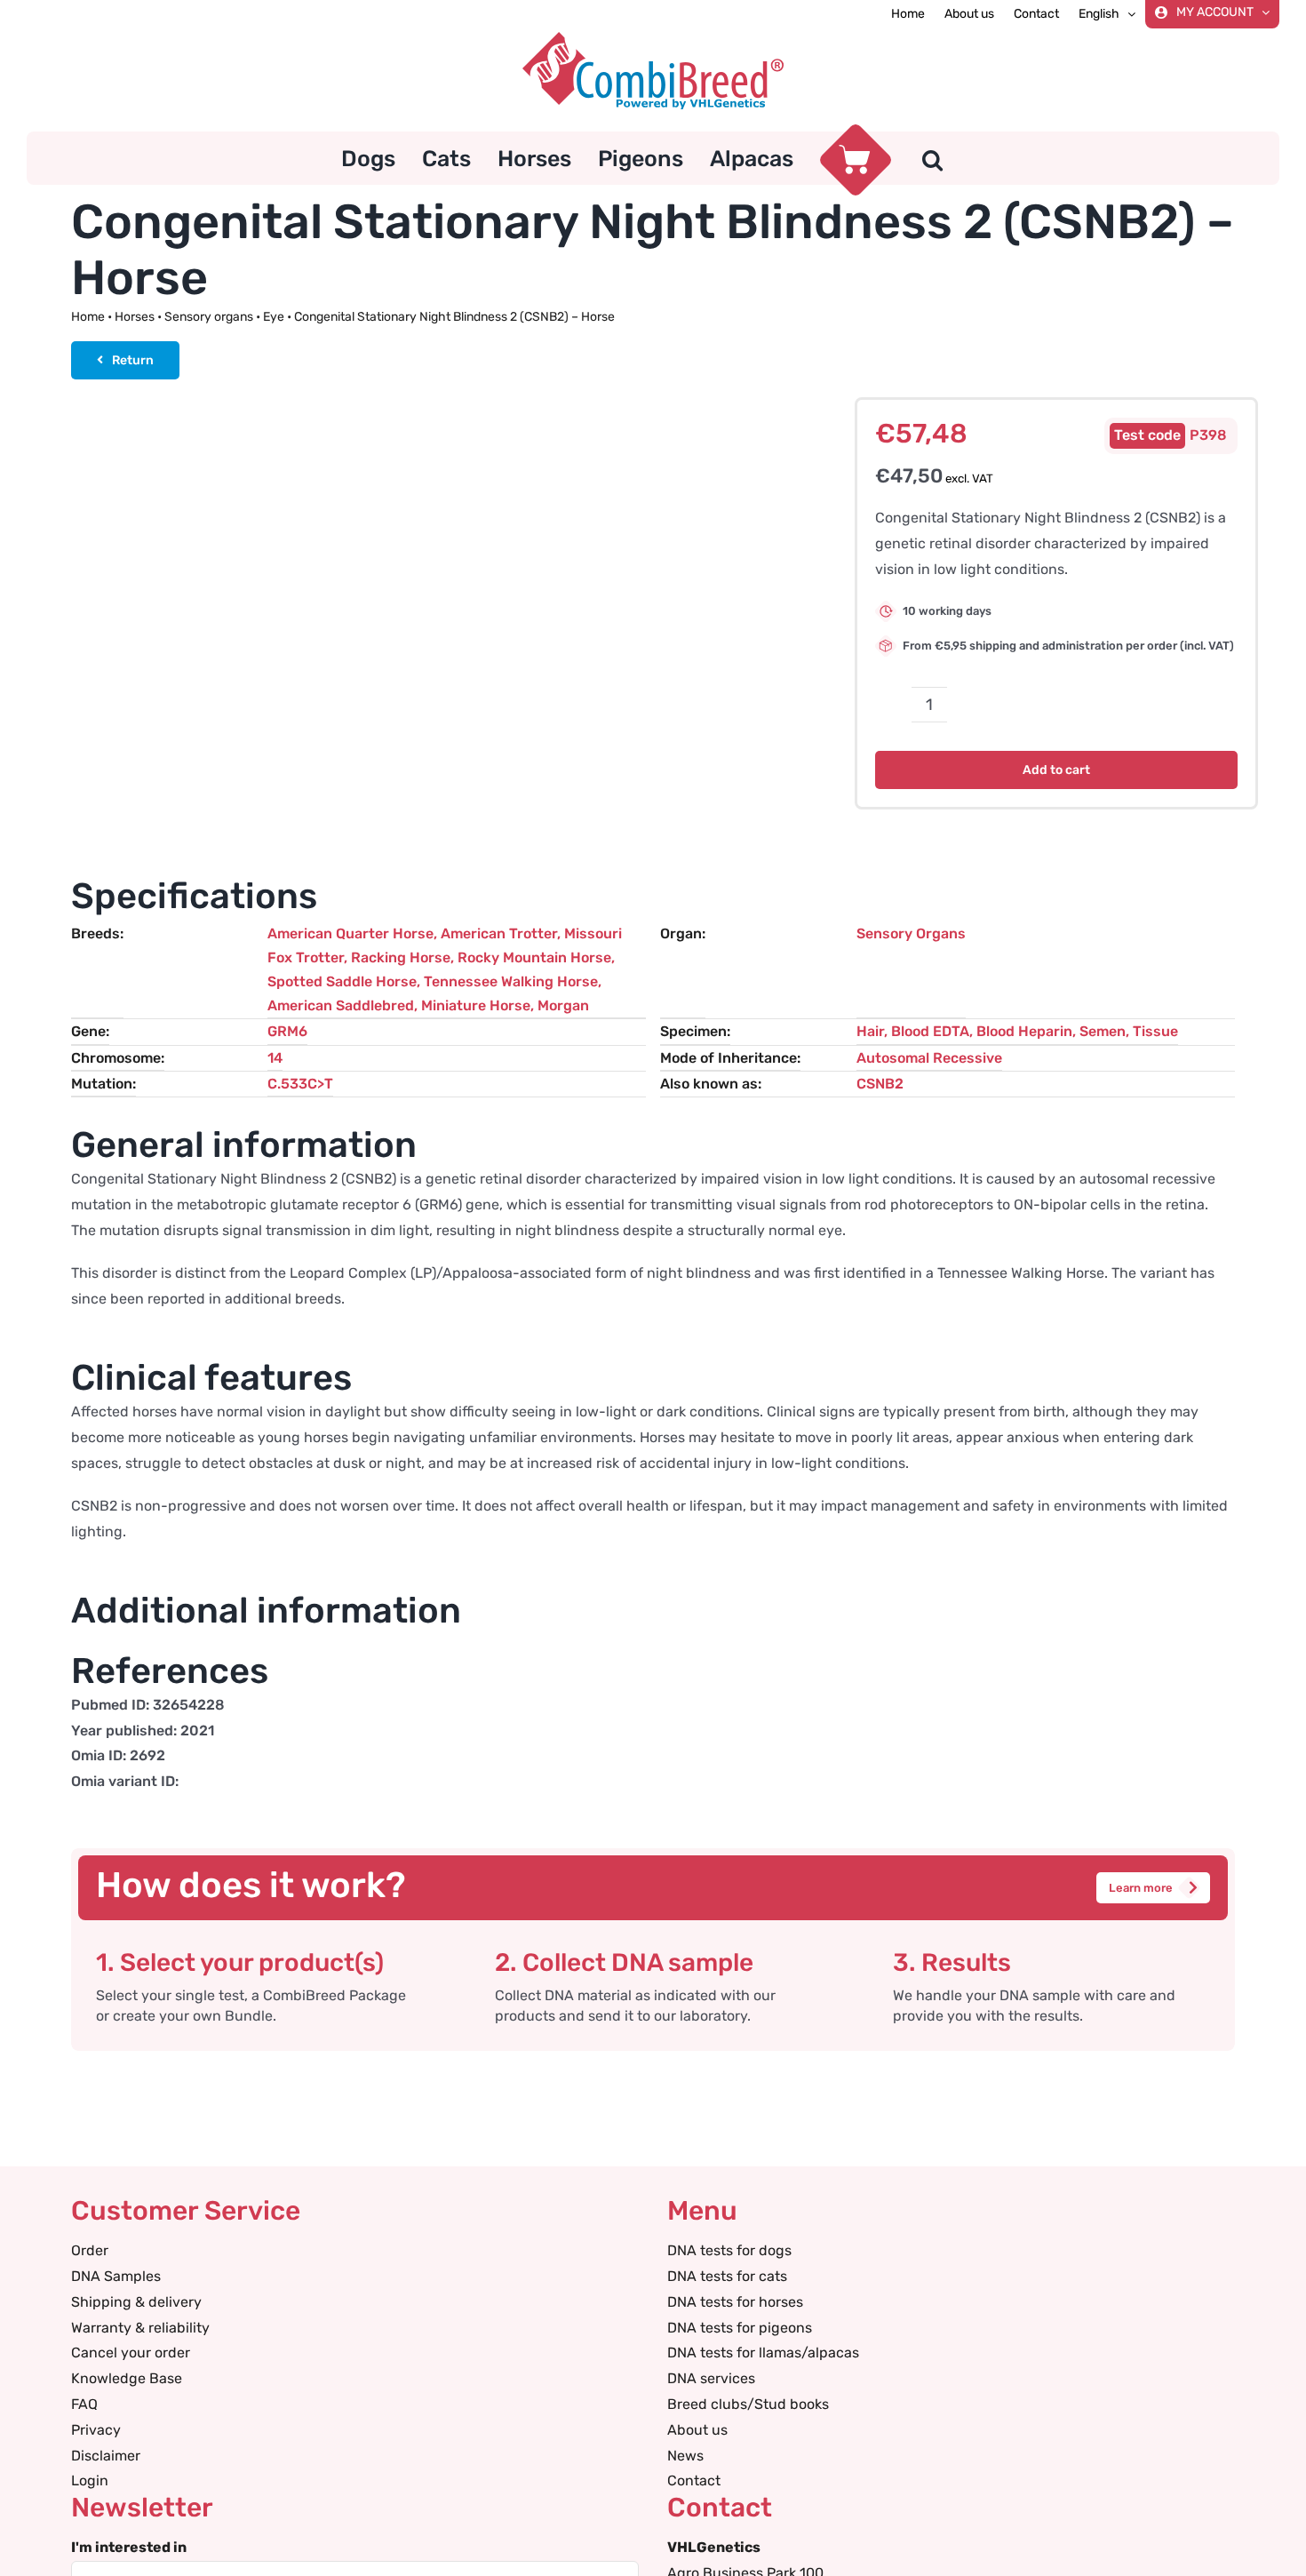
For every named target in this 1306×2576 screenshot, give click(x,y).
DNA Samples (116, 2276)
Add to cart (1056, 770)
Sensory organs (209, 317)
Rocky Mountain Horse (534, 957)
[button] (932, 158)
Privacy (96, 2430)
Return (133, 360)
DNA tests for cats (727, 2276)
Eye (274, 317)
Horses (135, 317)
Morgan (563, 1005)
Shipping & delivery (136, 2302)
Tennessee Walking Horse (511, 981)
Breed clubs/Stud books (748, 2404)
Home (88, 317)
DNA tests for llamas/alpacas (763, 2353)
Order (90, 2250)
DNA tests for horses (735, 2302)
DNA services (711, 2378)
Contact (694, 2480)
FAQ (84, 2404)
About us (697, 2430)
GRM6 (287, 1031)
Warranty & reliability (140, 2328)
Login (90, 2480)
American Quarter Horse (350, 933)
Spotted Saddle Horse (342, 981)
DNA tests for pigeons (740, 2328)
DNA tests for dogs (729, 2250)
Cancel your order (131, 2353)
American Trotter (499, 933)
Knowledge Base (127, 2378)
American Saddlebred (341, 1005)
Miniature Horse (476, 1005)
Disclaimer (106, 2456)
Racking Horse (401, 957)
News (685, 2456)
